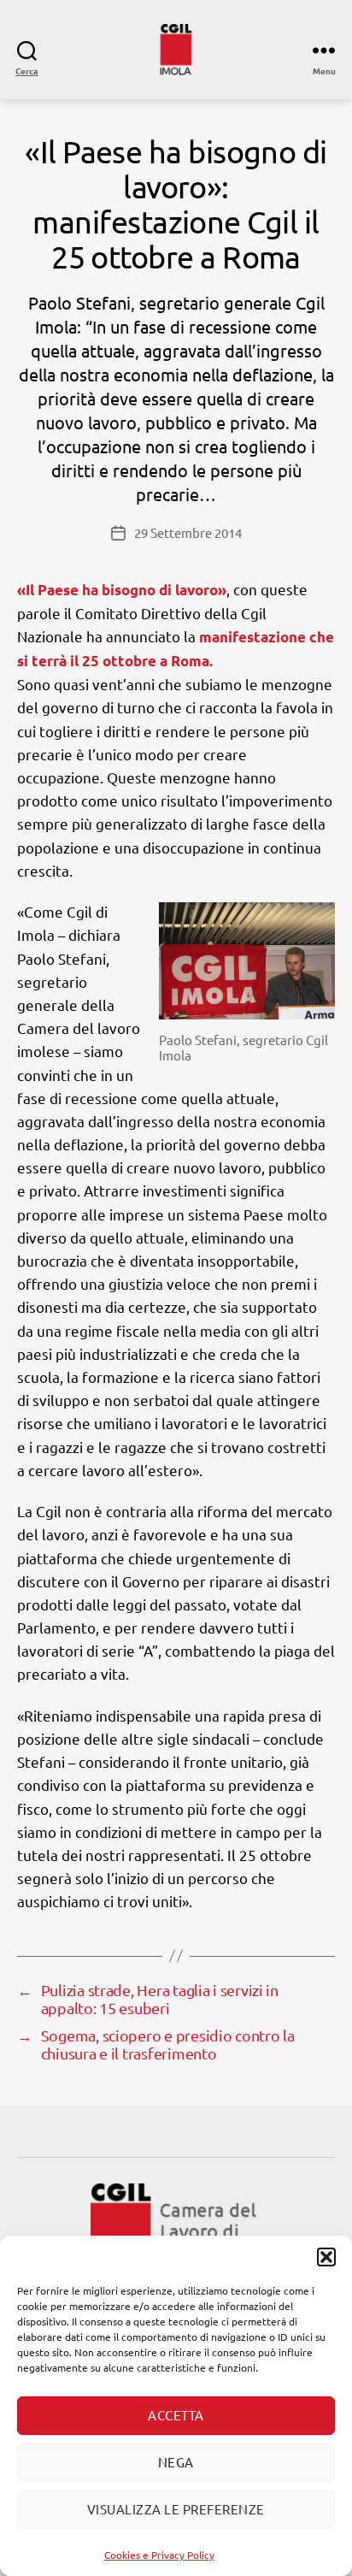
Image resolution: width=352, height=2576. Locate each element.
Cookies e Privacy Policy (159, 2555)
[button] (326, 2257)
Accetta (176, 2415)
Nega (176, 2462)
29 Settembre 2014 (188, 532)
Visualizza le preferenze (176, 2509)
